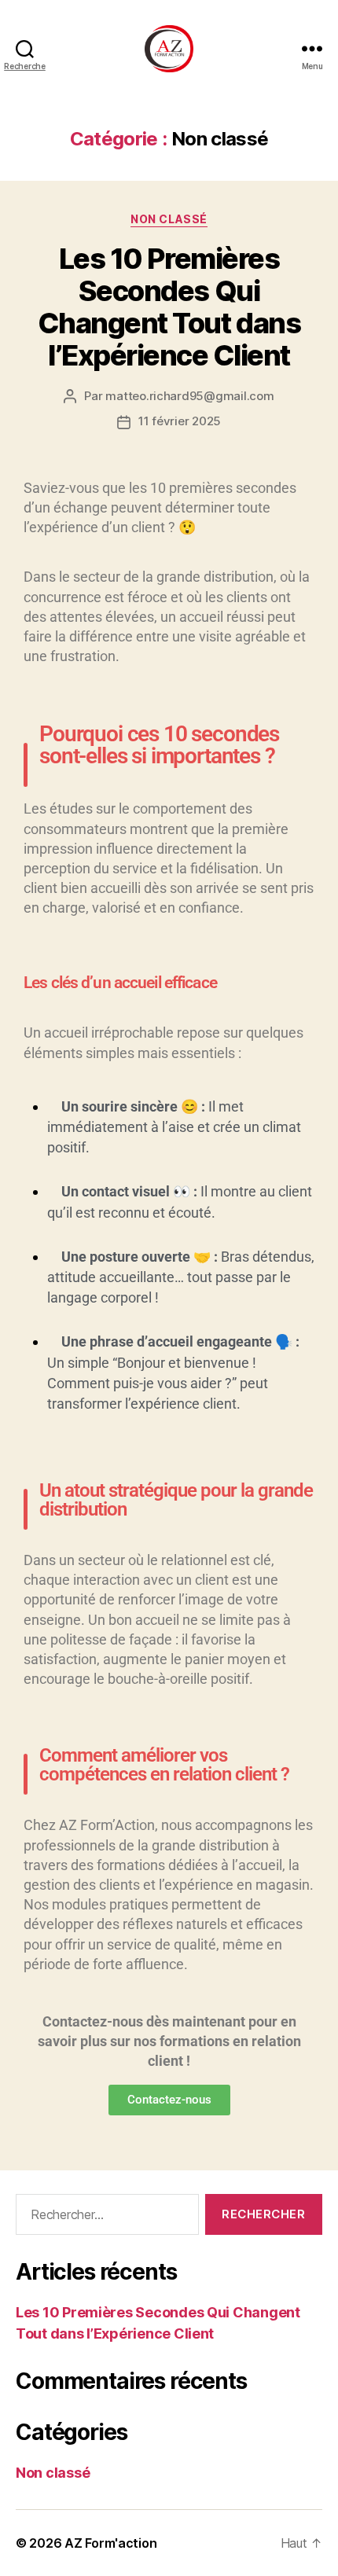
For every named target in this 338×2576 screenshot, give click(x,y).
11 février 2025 (180, 421)
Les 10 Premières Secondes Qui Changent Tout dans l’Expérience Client (169, 307)
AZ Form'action (110, 2543)
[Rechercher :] (104, 2218)
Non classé (169, 219)
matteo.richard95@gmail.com (189, 396)
